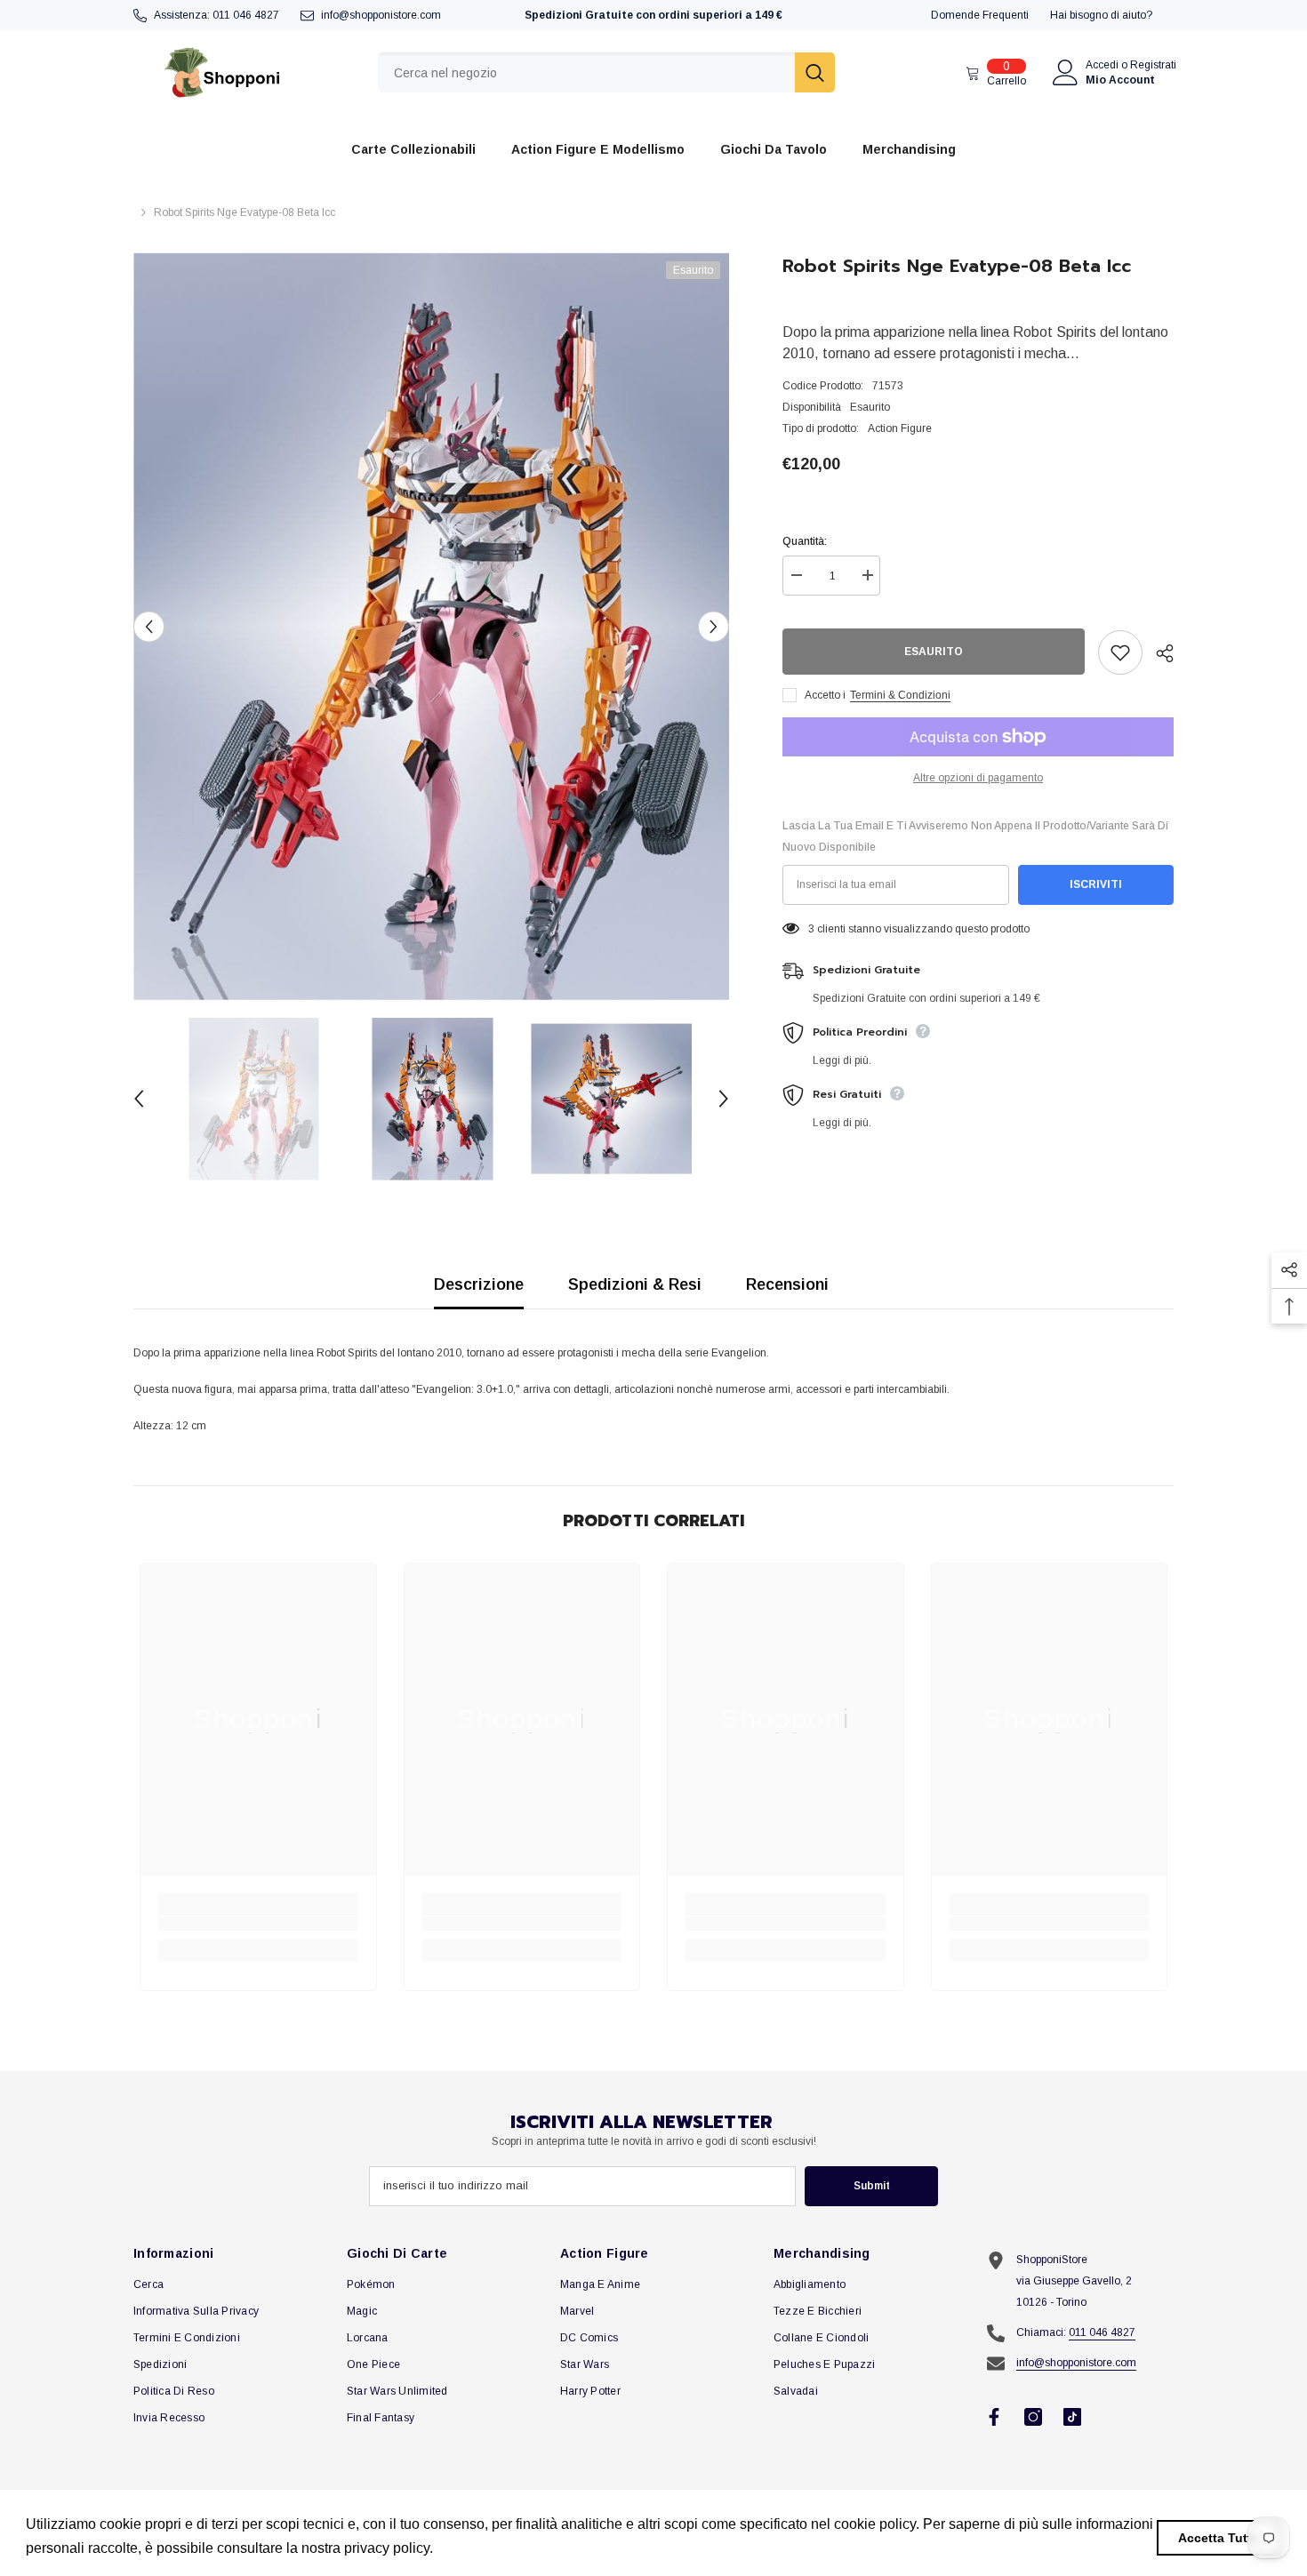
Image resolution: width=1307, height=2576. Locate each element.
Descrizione (479, 1284)
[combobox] (586, 72)
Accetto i (825, 695)
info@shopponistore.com (381, 15)
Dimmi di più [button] (479, 2548)
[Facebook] (994, 2417)
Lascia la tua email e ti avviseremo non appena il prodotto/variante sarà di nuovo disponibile (975, 836)
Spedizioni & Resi (635, 1284)
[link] (258, 1924)
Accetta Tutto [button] (1219, 2538)
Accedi (1102, 65)
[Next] (714, 626)
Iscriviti (1096, 884)
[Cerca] (606, 72)
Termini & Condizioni (900, 695)
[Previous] (149, 626)
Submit (872, 2186)
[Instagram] (1033, 2417)
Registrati (1153, 65)
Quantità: (805, 541)
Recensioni (787, 1284)
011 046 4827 (246, 15)
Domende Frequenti (980, 15)
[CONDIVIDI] (1158, 653)
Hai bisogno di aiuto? (1101, 15)
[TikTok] (1072, 2417)
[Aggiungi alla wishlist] (1120, 652)
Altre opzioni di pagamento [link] (978, 778)
